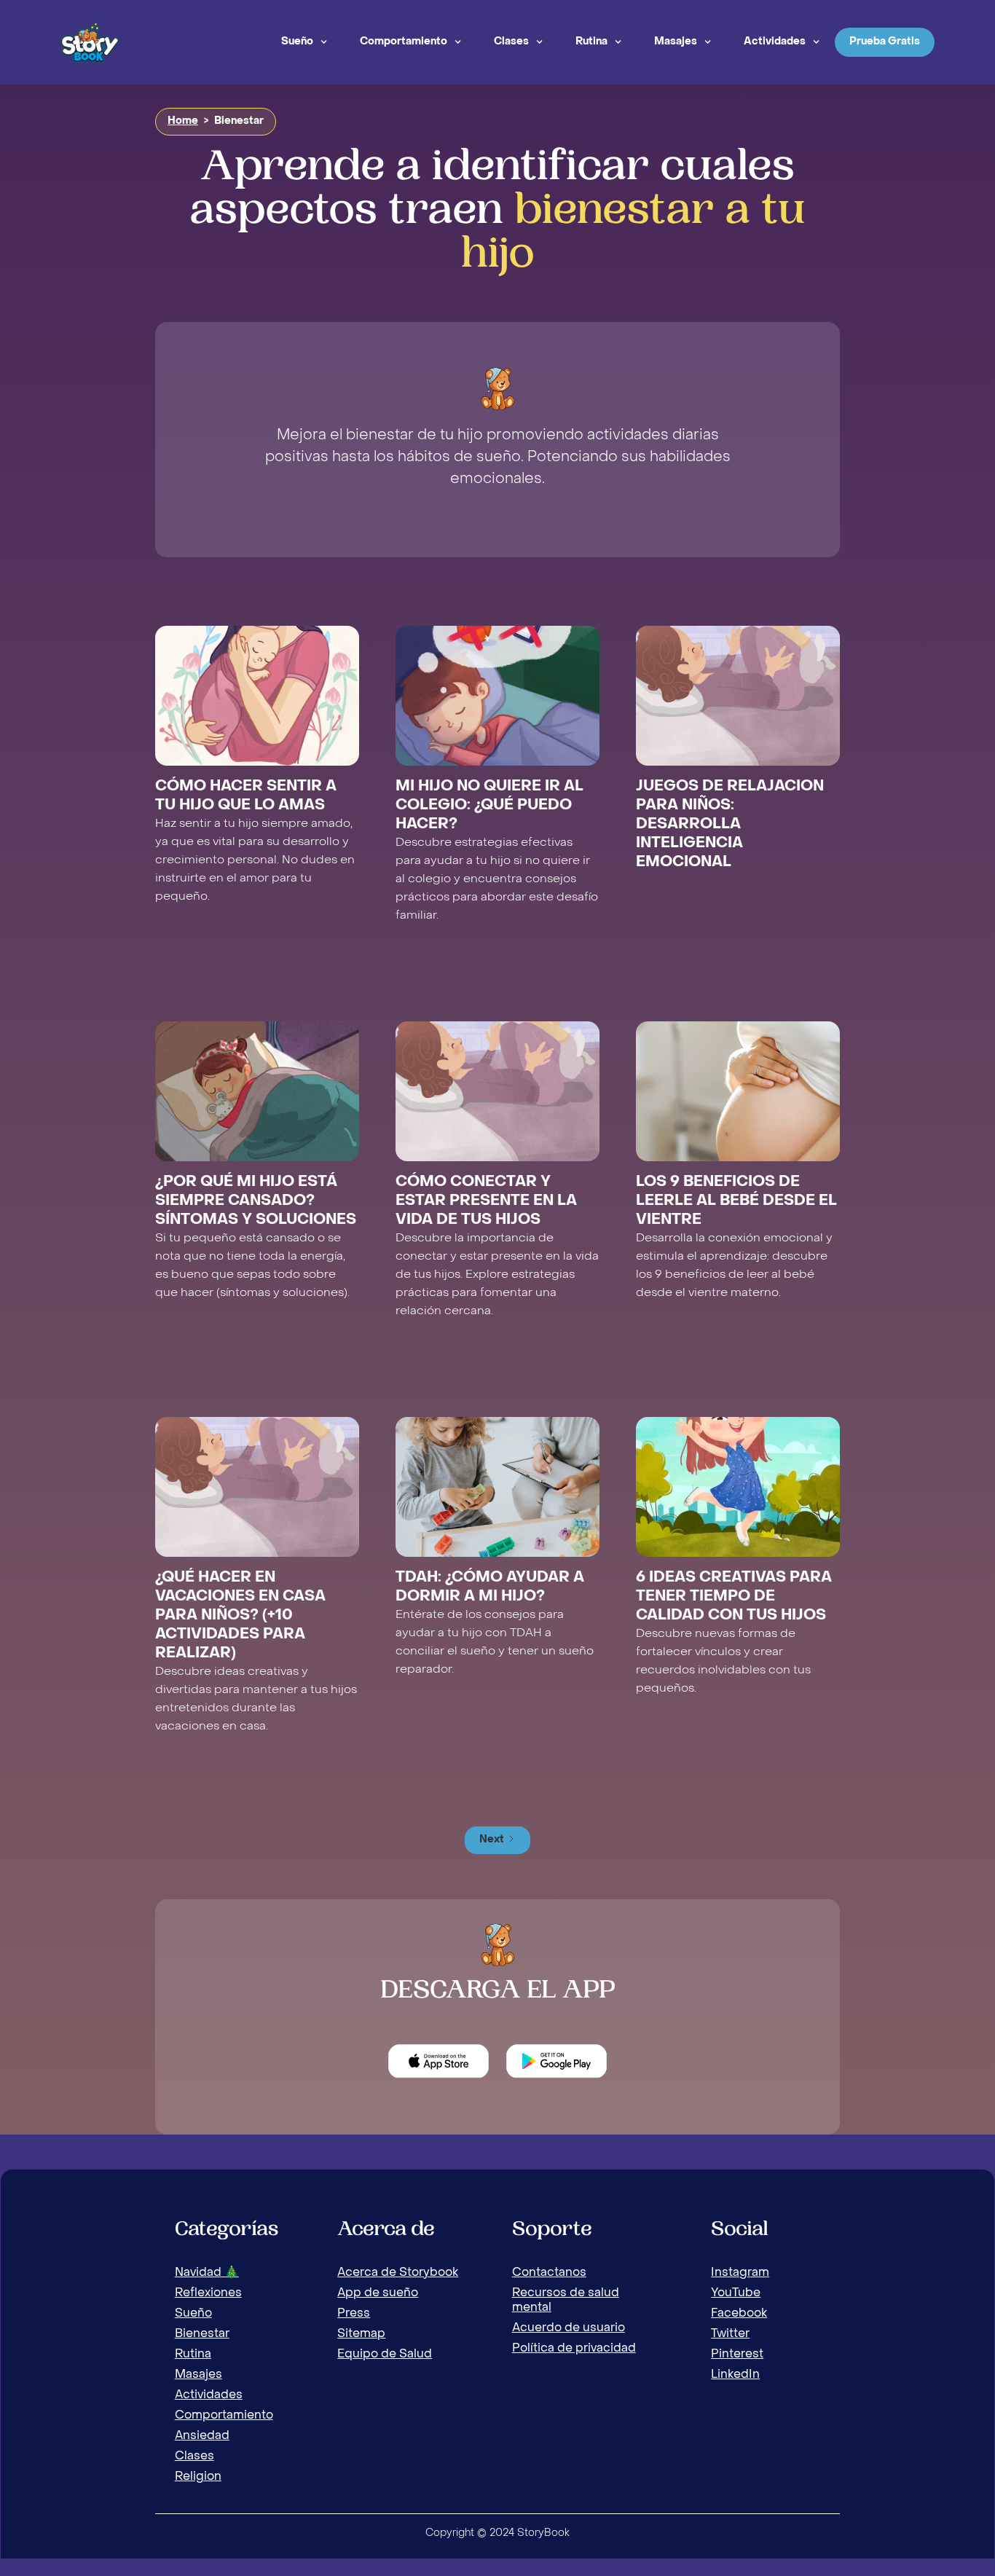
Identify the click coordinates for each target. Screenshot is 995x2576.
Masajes (676, 42)
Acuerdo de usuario (569, 2328)
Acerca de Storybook (398, 2273)
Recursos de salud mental (566, 2301)
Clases (511, 42)
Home (183, 121)
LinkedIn (735, 2375)
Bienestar (202, 2334)
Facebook (739, 2314)
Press (354, 2314)
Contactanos (549, 2273)
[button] (304, 42)
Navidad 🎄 (207, 2273)
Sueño (297, 42)
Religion (198, 2477)
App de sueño (378, 2293)
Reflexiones (208, 2293)
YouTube (736, 2293)
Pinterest (737, 2355)
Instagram (740, 2273)
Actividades (775, 42)
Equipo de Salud (385, 2355)
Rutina (591, 42)
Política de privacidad (574, 2349)
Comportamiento (404, 42)
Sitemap (361, 2334)
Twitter (730, 2334)
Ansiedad (202, 2436)
